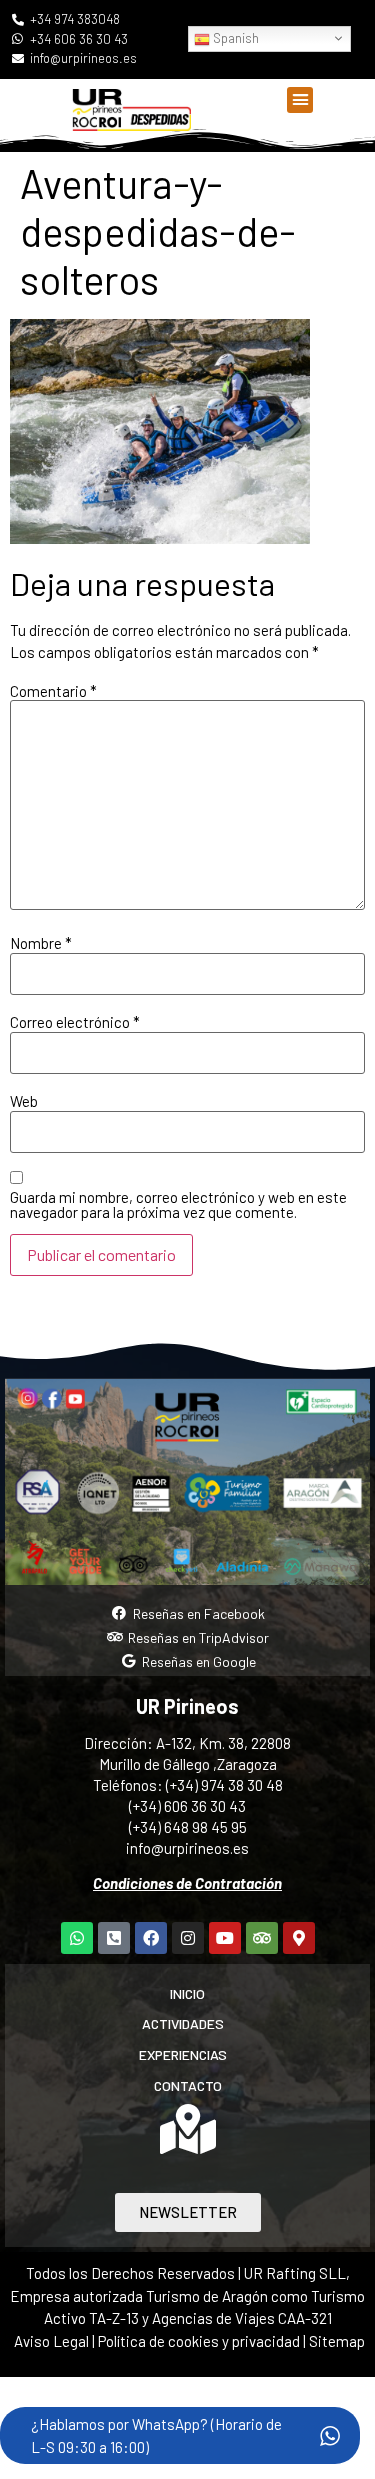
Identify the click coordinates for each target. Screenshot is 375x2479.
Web (24, 1101)
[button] (300, 100)
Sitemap (337, 2341)
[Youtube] (225, 1938)
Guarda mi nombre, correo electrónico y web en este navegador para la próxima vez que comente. (178, 1205)
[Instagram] (188, 1938)
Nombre (41, 943)
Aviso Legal (51, 2341)
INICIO (187, 1993)
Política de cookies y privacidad (200, 2341)
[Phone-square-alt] (114, 1938)
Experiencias (183, 2054)
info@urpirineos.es (187, 1848)
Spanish (234, 38)
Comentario (53, 691)
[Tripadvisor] (262, 1938)
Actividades (183, 2023)
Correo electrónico (75, 1022)
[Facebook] (151, 1938)
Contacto (188, 2085)
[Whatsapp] (77, 1938)
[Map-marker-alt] (299, 1938)
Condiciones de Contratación (187, 1883)
